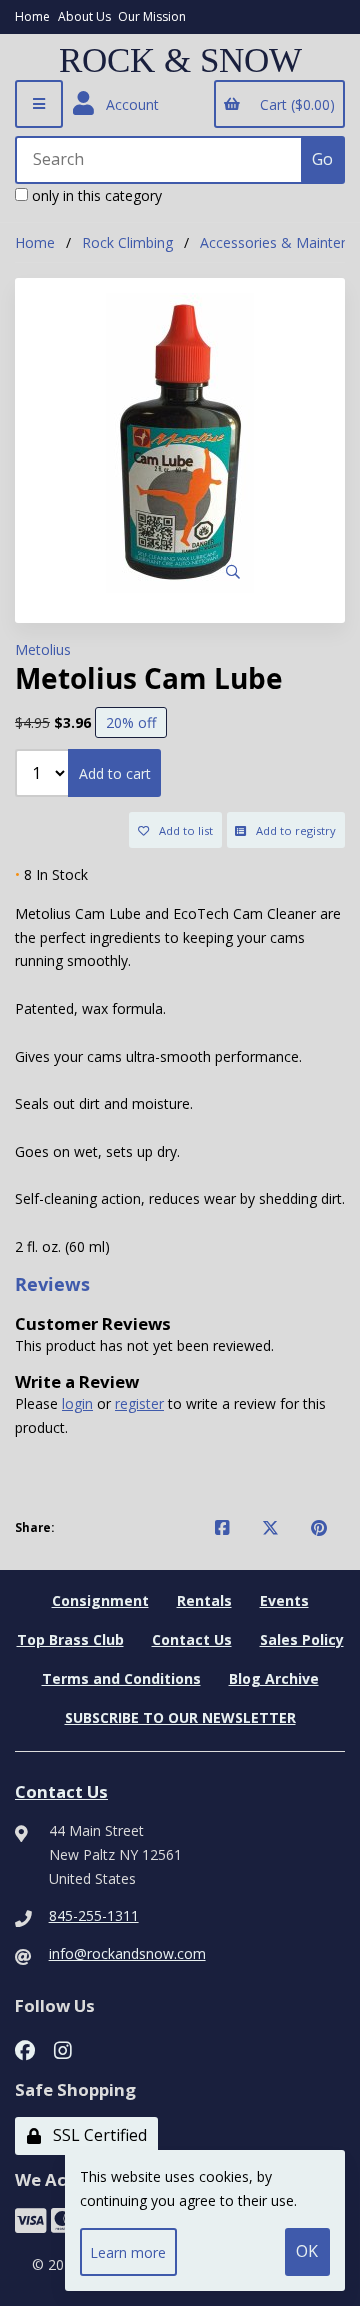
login (77, 1403)
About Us (84, 16)
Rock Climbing (127, 242)
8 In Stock (51, 874)
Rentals (204, 1600)
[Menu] (39, 104)
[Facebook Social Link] (25, 2048)
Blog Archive (274, 1678)
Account (128, 104)
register (139, 1403)
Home (32, 16)
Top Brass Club (70, 1639)
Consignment (100, 1600)
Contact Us (192, 1639)
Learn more (128, 2252)
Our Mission (152, 16)
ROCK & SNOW (180, 61)
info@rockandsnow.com (127, 1953)
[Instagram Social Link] (63, 2048)
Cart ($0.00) (293, 104)
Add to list (183, 830)
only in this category (95, 195)
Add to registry (293, 830)
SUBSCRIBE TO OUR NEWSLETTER (180, 1717)
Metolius (43, 649)
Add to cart (115, 773)
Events (284, 1600)
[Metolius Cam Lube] (180, 443)
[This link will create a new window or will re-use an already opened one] (222, 1528)
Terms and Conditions (121, 1678)
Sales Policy (302, 1639)
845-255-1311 (94, 1915)
